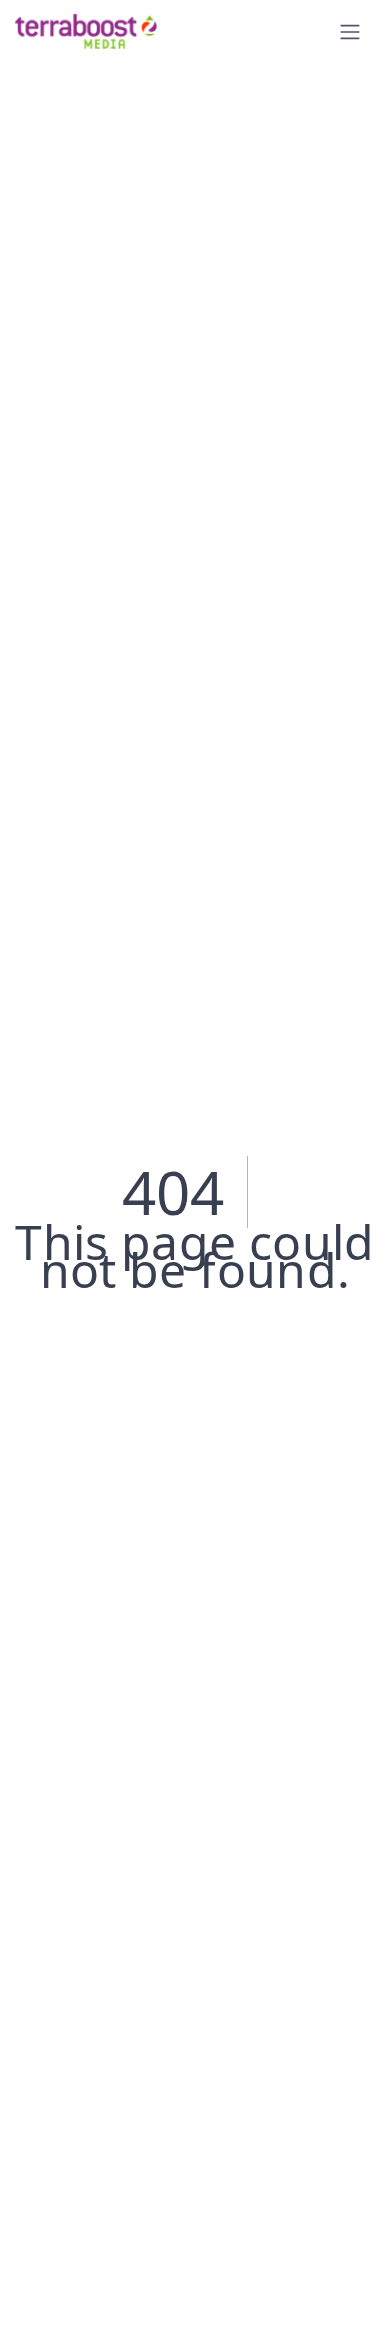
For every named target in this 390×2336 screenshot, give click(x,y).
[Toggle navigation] (350, 32)
